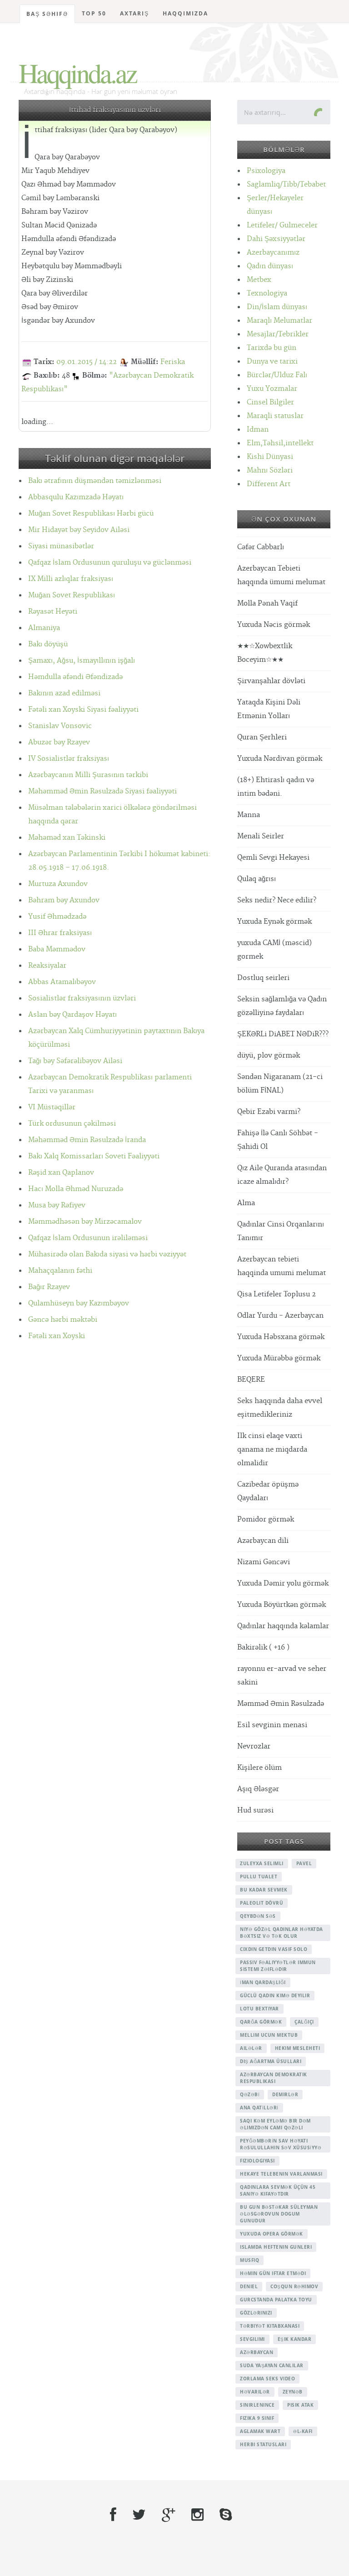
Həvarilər (255, 2392)
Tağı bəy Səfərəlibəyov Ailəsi (75, 1061)
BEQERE (251, 1380)
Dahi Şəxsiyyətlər (276, 239)
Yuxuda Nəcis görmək (274, 625)
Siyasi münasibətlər (61, 546)
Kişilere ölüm (259, 1768)
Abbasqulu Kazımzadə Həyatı (76, 497)
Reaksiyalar (47, 966)
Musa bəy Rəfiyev (57, 1205)
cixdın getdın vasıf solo (274, 1949)
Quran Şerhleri (262, 737)
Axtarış (135, 13)
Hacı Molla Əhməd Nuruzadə (76, 1189)
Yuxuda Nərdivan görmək (280, 759)
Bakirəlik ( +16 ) (263, 1648)
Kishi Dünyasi (270, 457)
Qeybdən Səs (258, 1916)
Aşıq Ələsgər (258, 1789)
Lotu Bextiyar (259, 2009)
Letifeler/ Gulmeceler (282, 225)
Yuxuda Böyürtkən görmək (282, 1605)
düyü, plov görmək (269, 1056)
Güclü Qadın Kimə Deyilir (275, 1995)
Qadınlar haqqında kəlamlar (283, 1626)
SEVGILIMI (252, 2339)
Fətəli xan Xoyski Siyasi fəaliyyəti (83, 710)
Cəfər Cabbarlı (261, 547)
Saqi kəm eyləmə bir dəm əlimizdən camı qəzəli (275, 2124)
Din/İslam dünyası (277, 307)
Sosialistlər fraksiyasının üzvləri (82, 998)
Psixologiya (266, 171)
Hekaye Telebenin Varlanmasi (281, 2174)
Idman (258, 430)
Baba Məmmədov (57, 949)
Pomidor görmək (266, 1519)
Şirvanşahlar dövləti (271, 681)
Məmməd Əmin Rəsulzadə (281, 1704)
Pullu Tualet (259, 1877)
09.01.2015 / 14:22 (87, 362)
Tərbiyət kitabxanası (270, 2326)
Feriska (173, 362)
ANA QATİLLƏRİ (259, 2108)
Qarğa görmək (261, 2022)
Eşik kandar (295, 2339)
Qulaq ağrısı (257, 879)
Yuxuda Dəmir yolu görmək (283, 1584)
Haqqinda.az (77, 73)
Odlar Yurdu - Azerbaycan (280, 1316)
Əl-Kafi (303, 2431)
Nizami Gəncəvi (264, 1562)
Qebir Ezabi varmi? (269, 1112)
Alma (246, 1203)
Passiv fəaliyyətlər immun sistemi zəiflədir (278, 1966)
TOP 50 (94, 13)
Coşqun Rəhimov (294, 2286)
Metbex (259, 280)
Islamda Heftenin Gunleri (276, 2247)
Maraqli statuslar (275, 416)
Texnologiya (267, 293)
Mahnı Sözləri (270, 470)
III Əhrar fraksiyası (60, 933)
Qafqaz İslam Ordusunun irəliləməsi (88, 1238)
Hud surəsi (255, 1810)
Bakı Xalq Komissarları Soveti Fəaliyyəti (94, 1156)
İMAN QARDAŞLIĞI (263, 1982)
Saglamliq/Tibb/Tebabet (286, 185)
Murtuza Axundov (58, 884)
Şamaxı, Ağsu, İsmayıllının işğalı (82, 661)
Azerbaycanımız (273, 253)
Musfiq (249, 2260)
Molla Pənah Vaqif (267, 603)
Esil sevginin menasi (272, 1725)
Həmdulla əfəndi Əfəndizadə (75, 677)
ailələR (251, 2048)
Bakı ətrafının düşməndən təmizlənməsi (95, 481)
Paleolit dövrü (262, 1903)
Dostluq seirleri (263, 978)
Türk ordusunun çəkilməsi (72, 1124)
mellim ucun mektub (269, 2035)
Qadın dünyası (270, 266)
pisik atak (300, 2405)
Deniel (249, 2286)
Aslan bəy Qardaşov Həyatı (72, 1015)
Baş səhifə (47, 14)
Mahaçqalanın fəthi (60, 1271)
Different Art (269, 484)
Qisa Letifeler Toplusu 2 (277, 1294)
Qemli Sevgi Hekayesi (273, 858)
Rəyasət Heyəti (53, 612)
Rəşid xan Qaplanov (61, 1173)
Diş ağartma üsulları (271, 2061)
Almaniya (44, 628)
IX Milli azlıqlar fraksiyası (71, 579)
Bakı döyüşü (48, 644)
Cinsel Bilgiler (270, 402)
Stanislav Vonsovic (60, 726)
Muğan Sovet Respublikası (72, 595)
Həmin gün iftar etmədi (273, 2273)
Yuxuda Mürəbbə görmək (279, 1358)
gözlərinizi (256, 2313)
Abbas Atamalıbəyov (62, 982)
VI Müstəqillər (52, 1107)
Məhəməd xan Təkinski (67, 838)
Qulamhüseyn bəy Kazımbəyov (79, 1303)
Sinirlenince (257, 2405)
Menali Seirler (261, 836)
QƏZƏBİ (250, 2094)
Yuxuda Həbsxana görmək (281, 1337)
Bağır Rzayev (49, 1287)
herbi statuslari (263, 2444)
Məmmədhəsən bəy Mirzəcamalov (85, 1222)
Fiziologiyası (257, 2161)
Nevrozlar (254, 1746)
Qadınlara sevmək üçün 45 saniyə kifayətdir (278, 2190)
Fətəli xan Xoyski (57, 1336)
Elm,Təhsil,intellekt (280, 443)
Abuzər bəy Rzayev (59, 742)
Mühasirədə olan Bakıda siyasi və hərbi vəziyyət (107, 1254)
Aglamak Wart (260, 2431)
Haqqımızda (185, 13)
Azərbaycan (257, 2352)
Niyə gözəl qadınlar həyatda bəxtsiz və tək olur (282, 1933)
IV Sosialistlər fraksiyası (69, 759)
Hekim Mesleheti (298, 2048)
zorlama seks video (267, 2379)
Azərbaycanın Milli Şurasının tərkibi (88, 775)
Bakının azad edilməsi (64, 693)
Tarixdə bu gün (272, 348)
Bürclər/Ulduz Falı (277, 375)
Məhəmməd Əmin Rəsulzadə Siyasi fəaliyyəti (102, 791)
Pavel (304, 1863)
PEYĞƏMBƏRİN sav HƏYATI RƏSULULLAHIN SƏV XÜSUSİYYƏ (281, 2144)
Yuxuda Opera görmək (272, 2234)
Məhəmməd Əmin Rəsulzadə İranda (87, 1140)
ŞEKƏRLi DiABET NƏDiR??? (283, 1034)
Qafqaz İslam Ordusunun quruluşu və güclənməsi (110, 563)
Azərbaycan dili (263, 1541)
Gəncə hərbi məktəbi (63, 1320)
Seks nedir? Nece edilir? (277, 900)
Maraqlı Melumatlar (279, 321)
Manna (249, 815)
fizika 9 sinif (257, 2418)
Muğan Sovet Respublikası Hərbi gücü (91, 514)
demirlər (285, 2094)
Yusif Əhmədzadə (57, 917)
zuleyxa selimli (262, 1863)
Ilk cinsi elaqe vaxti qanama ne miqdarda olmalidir (272, 1450)
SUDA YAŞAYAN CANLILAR (272, 2365)
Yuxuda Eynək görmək (274, 922)
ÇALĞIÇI (304, 2022)
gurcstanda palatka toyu (276, 2300)
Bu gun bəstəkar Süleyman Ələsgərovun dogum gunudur (279, 2214)
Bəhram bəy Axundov (64, 900)
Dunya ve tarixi (272, 362)
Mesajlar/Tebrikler (278, 334)
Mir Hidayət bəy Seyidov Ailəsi (79, 530)
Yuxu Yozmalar (272, 389)
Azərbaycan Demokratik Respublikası (274, 2078)
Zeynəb (293, 2392)
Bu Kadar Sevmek (264, 1890)
